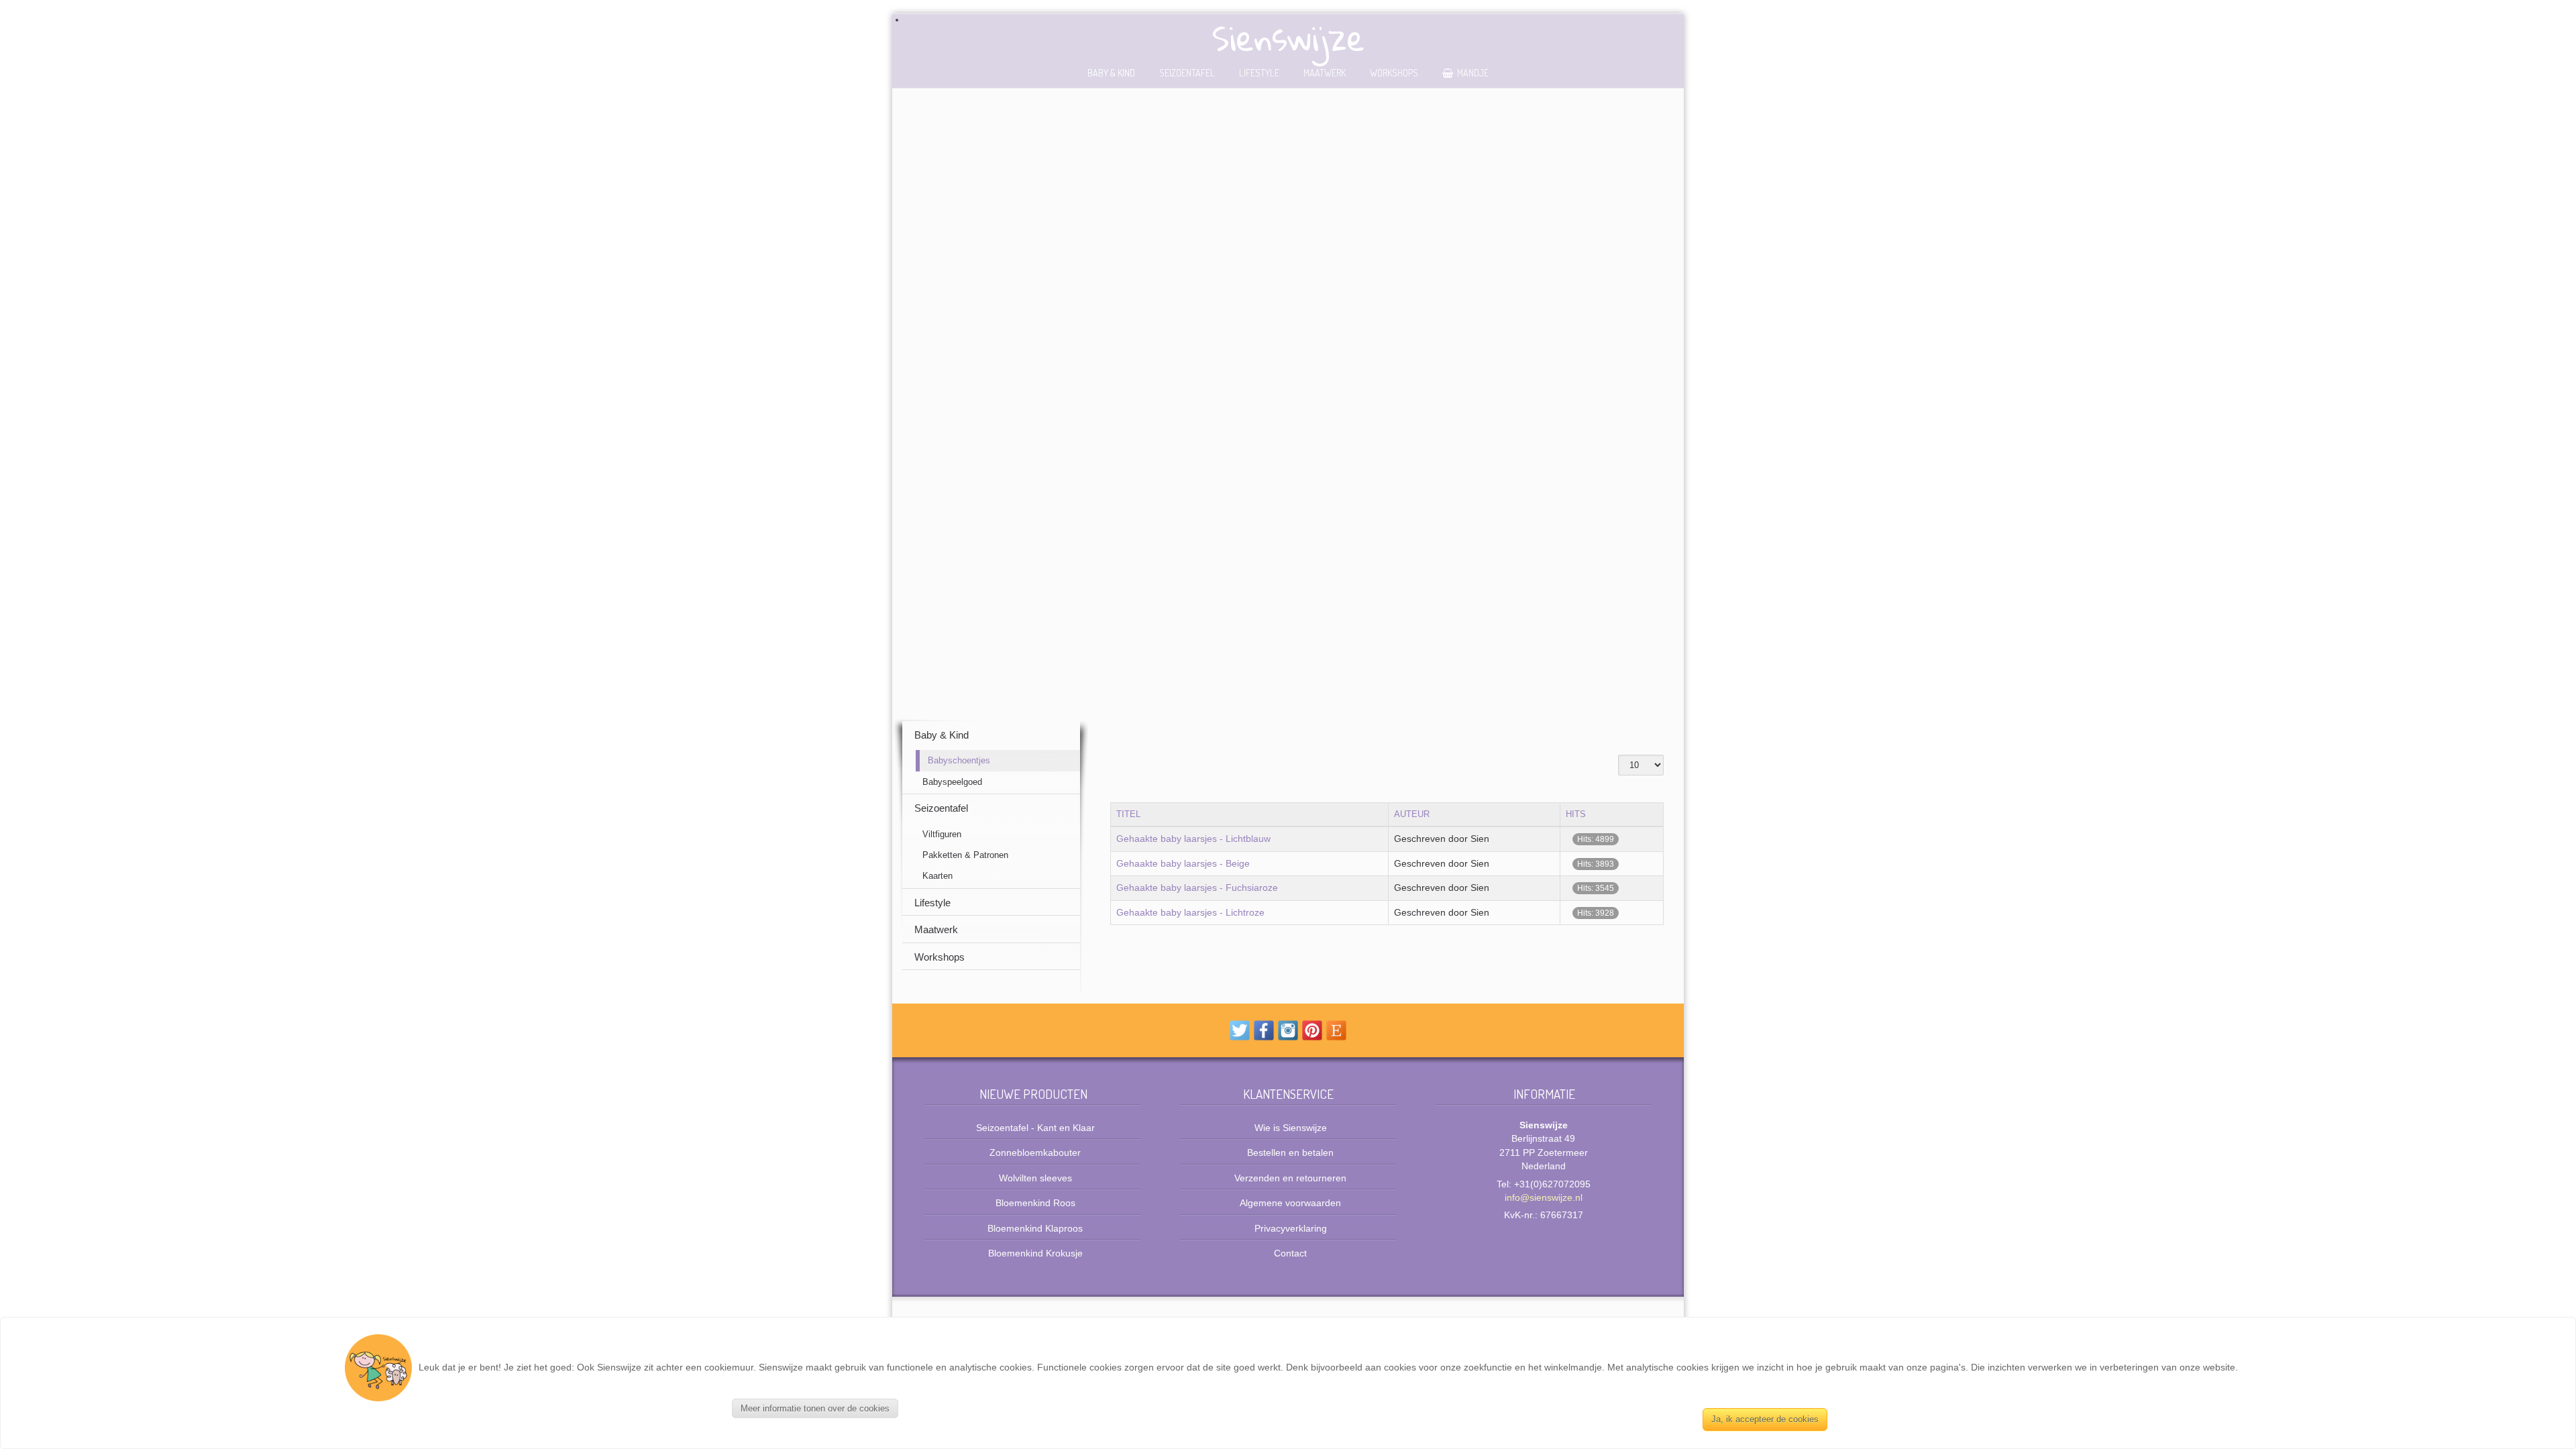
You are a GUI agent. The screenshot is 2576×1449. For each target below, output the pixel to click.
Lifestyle (1259, 72)
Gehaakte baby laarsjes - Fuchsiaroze (1197, 888)
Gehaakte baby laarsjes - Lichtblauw (1193, 839)
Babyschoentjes (959, 760)
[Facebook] (1264, 1030)
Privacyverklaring (1291, 1229)
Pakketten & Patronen (965, 855)
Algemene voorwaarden (1290, 1203)
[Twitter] (1240, 1030)
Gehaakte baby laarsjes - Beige (1183, 864)
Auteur (1412, 814)
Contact (1290, 1253)
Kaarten (937, 876)
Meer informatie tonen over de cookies (815, 1408)
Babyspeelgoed (952, 782)
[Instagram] (1288, 1030)
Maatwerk (1325, 72)
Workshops (1394, 72)
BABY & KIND (1111, 72)
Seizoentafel (1187, 72)
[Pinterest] (1312, 1030)
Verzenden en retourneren (1290, 1178)
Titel (1128, 814)
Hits (1576, 814)
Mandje (1473, 72)
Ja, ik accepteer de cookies (1765, 1419)
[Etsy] (1336, 1030)
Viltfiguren (942, 834)
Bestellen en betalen (1290, 1153)
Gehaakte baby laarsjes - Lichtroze (1190, 913)
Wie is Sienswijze (1291, 1128)
